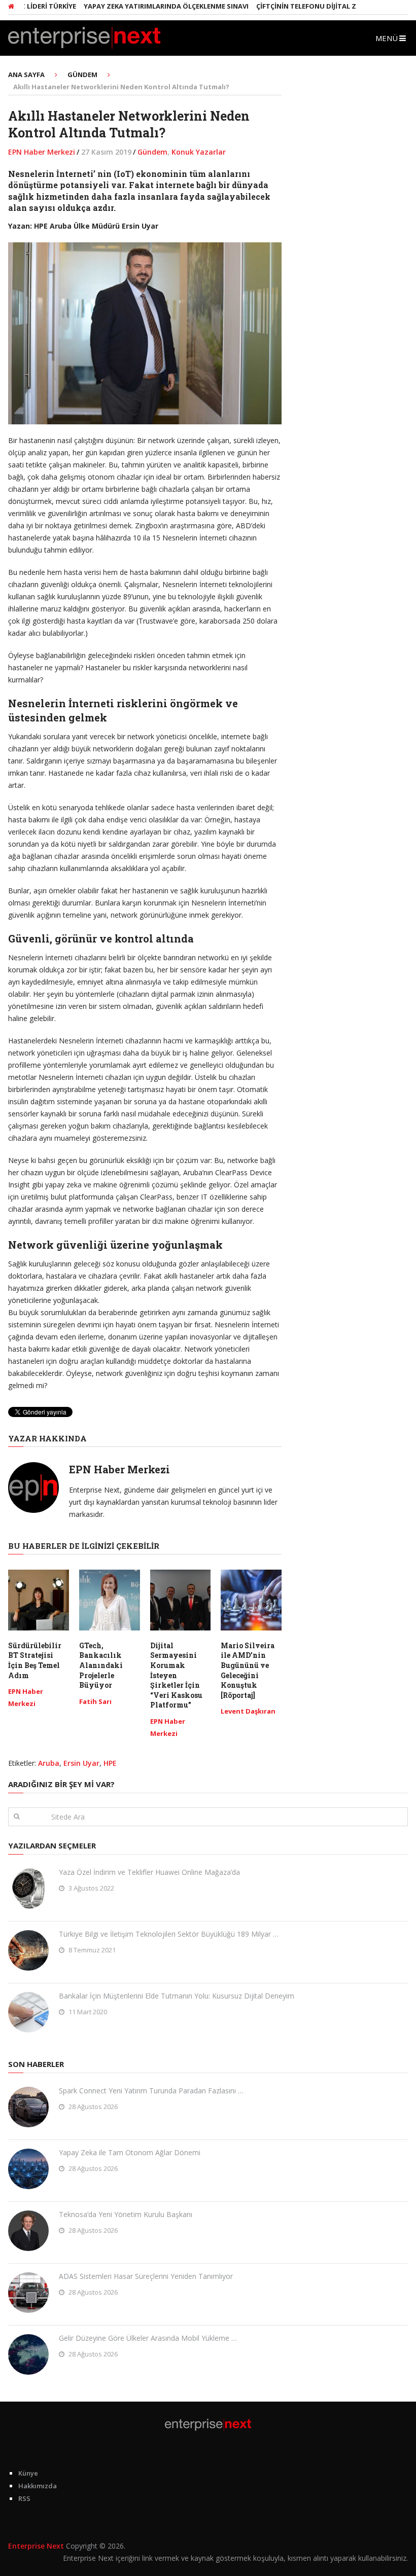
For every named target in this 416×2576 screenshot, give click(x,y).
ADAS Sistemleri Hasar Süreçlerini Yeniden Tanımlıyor (146, 2276)
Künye (28, 2473)
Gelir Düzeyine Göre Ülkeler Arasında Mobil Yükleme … (148, 2338)
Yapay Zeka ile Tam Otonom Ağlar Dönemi (130, 2152)
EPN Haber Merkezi (42, 152)
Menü (387, 38)
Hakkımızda (38, 2486)
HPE (110, 1763)
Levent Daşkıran (248, 1711)
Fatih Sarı (95, 1701)
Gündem (152, 152)
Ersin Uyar (81, 1763)
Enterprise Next (36, 2546)
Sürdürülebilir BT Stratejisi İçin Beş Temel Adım (35, 1660)
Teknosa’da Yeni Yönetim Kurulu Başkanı (126, 2214)
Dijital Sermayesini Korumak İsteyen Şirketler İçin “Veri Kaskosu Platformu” (176, 1675)
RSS (24, 2498)
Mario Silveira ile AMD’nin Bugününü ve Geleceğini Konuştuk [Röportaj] (248, 1670)
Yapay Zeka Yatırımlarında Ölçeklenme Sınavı (142, 6)
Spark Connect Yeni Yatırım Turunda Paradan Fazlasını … (151, 2091)
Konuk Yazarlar (199, 152)
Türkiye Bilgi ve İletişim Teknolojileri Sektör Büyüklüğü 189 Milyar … (169, 1934)
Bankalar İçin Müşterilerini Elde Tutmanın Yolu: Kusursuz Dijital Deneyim (177, 1996)
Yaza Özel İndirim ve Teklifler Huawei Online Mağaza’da (149, 1872)
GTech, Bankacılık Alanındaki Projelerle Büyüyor (101, 1665)
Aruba (49, 1763)
